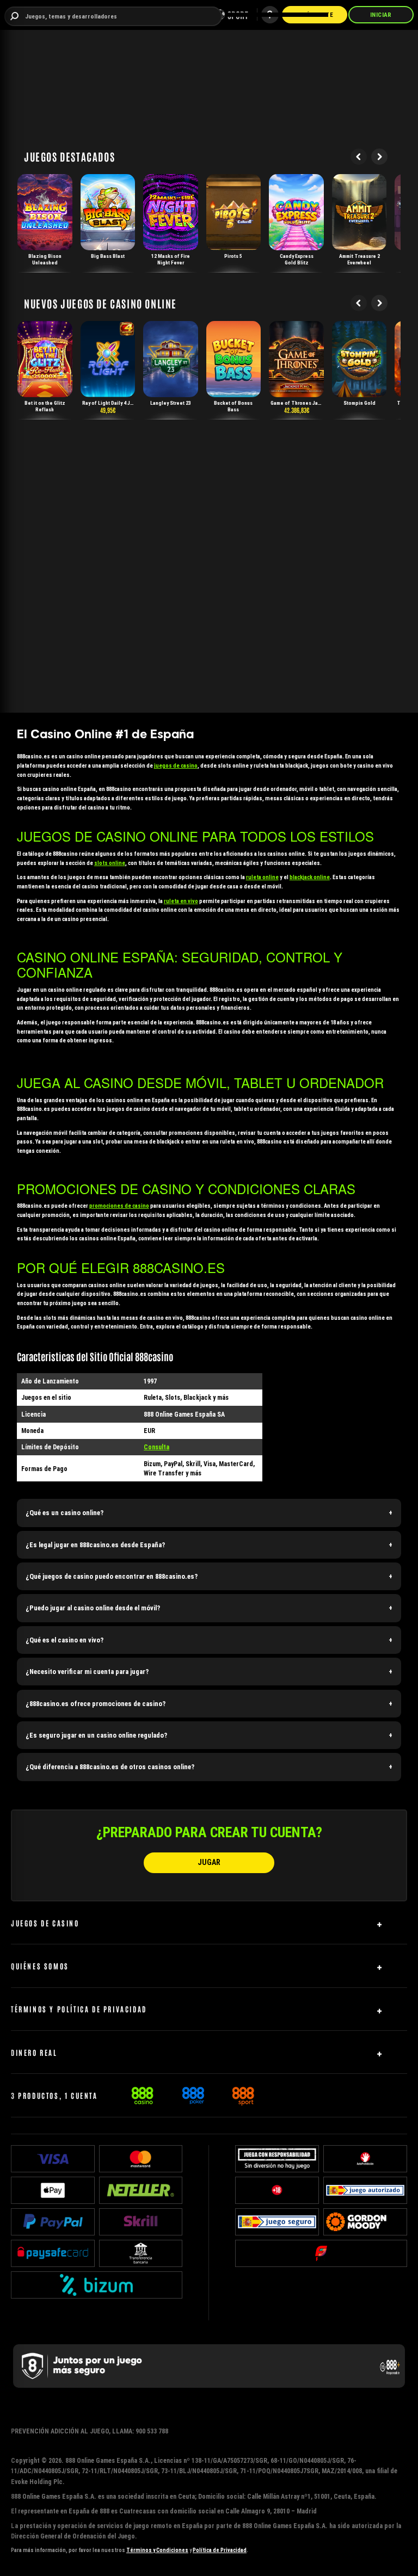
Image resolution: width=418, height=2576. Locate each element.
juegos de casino (176, 766)
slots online (110, 863)
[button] (209, 1513)
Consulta (156, 1447)
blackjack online (310, 877)
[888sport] (243, 2094)
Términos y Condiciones (157, 2550)
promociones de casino (119, 1206)
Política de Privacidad (220, 2550)
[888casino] (142, 2094)
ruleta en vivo (181, 901)
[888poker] (193, 2094)
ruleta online (262, 877)
